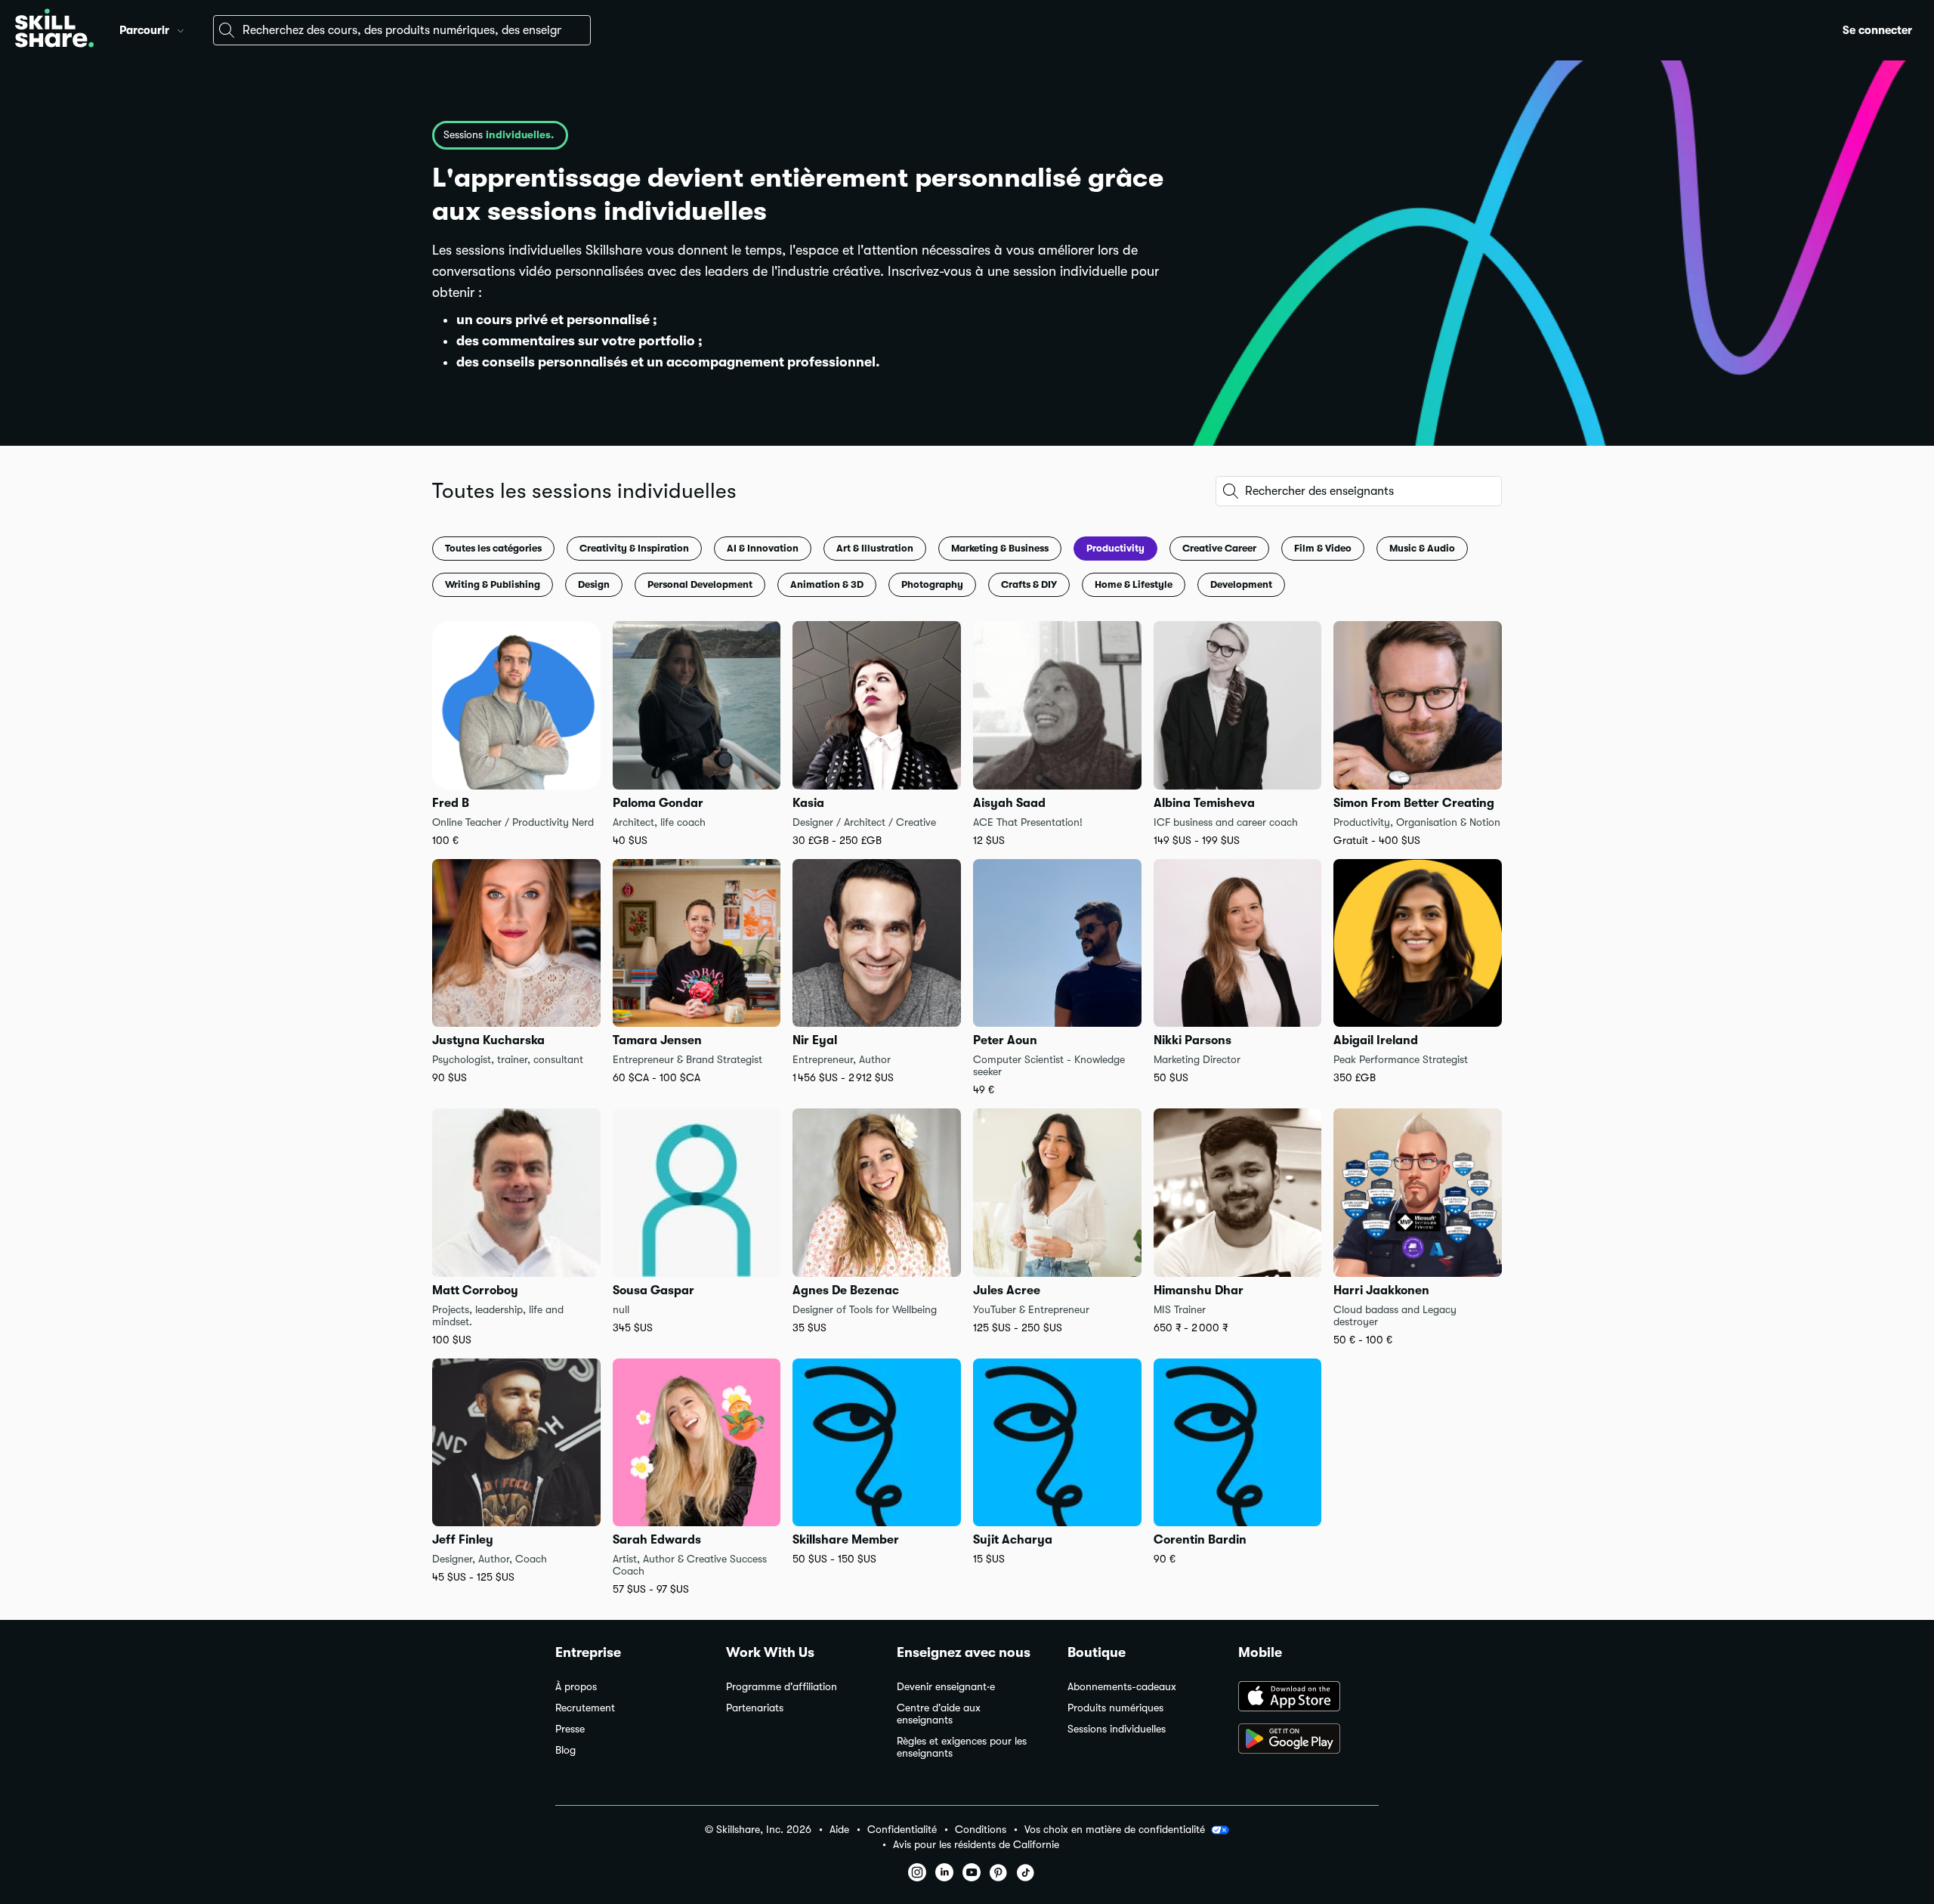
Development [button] (1241, 584)
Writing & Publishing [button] (493, 584)
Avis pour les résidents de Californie (976, 1845)
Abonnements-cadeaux (1122, 1687)
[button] (181, 29)
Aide (839, 1830)
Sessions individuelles (1117, 1729)
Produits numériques (1115, 1708)
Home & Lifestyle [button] (1134, 584)
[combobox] (402, 30)
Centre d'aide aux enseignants (939, 1714)
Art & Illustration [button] (875, 548)
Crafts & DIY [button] (1029, 584)
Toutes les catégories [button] (493, 548)
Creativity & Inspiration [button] (634, 548)
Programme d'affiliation (782, 1687)
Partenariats (755, 1708)
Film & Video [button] (1323, 548)
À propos (576, 1687)
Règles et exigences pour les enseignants (962, 1747)
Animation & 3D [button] (827, 584)
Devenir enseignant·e (946, 1687)
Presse (570, 1729)
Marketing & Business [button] (1000, 548)
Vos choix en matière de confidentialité (1115, 1829)
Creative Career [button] (1219, 548)
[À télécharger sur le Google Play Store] (1308, 1740)
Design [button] (594, 584)
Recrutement (585, 1708)
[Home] (54, 30)
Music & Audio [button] (1422, 548)
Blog (565, 1750)
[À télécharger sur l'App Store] (1308, 1698)
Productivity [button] (1115, 548)
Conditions (981, 1830)
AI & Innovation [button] (763, 548)
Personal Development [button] (700, 584)
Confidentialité (902, 1830)
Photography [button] (932, 584)
